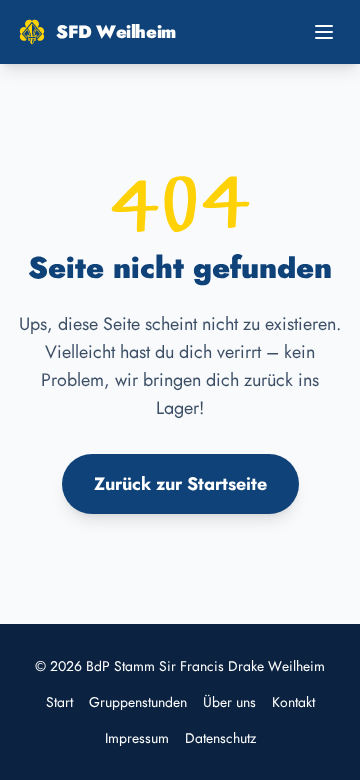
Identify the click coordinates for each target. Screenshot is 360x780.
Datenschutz (220, 738)
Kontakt (293, 702)
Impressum (137, 738)
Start (59, 702)
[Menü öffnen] (324, 32)
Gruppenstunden (138, 702)
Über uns (229, 702)
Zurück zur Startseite (180, 484)
